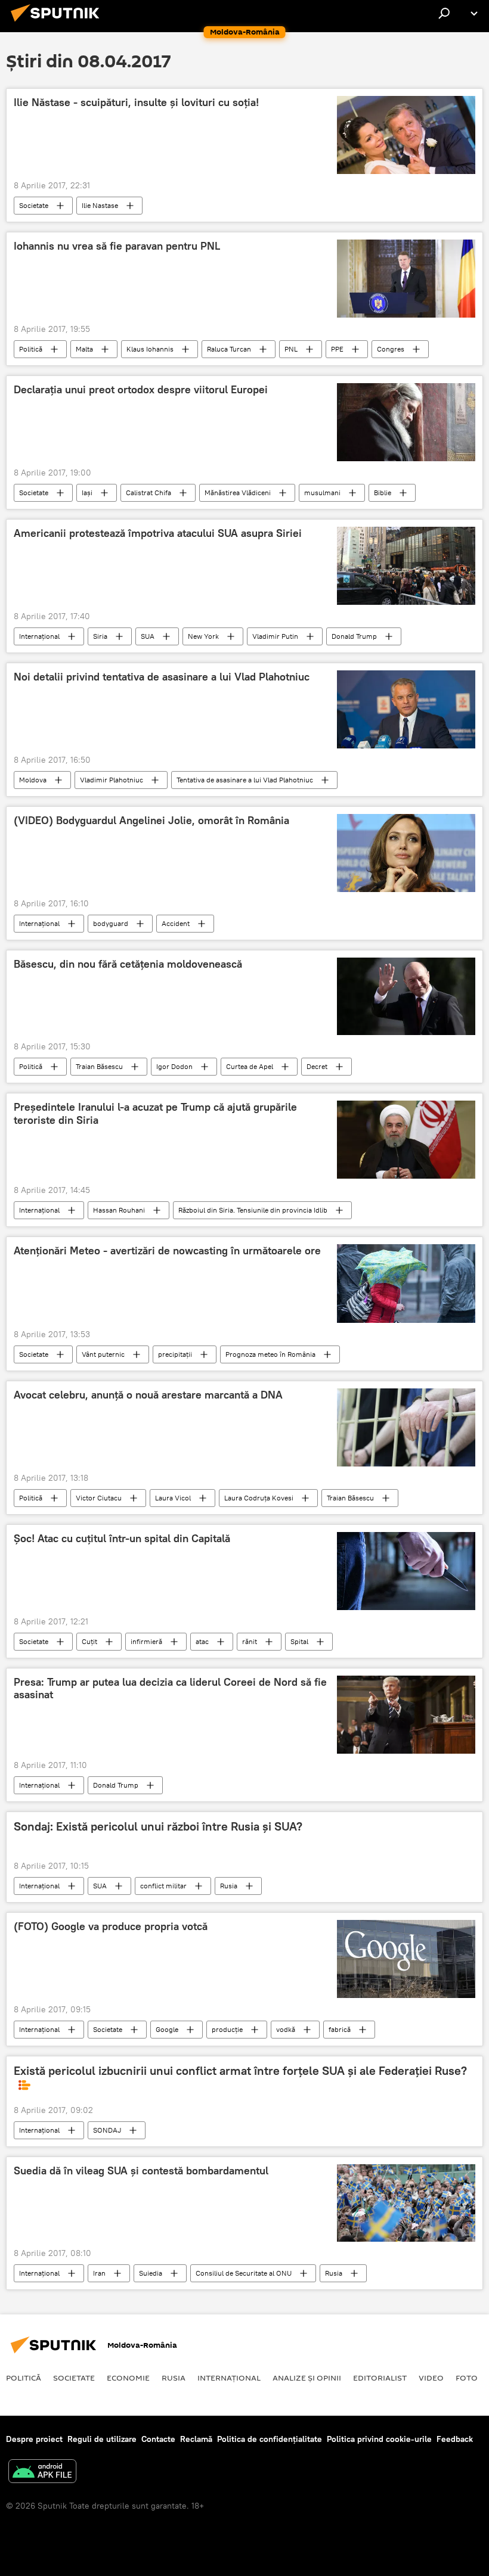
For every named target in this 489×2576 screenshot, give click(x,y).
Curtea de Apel (250, 1066)
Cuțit (89, 1641)
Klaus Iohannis (150, 349)
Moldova (33, 780)
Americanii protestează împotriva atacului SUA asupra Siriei (158, 533)
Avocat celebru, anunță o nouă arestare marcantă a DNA (148, 1395)
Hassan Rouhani (119, 1210)
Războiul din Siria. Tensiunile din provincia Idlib (253, 1210)
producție (227, 2029)
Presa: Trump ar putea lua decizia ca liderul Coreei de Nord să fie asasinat (170, 1689)
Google (167, 2029)
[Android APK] (42, 2473)
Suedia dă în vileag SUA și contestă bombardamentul (141, 2171)
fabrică (340, 2029)
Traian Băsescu (99, 1066)
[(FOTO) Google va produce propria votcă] (406, 1959)
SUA (148, 636)
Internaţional (39, 636)
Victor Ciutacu (99, 1498)
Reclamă (196, 2439)
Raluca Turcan (229, 349)
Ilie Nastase (100, 205)
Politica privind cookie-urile (379, 2439)
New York (203, 636)
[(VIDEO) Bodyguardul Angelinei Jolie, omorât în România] (406, 853)
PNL (291, 349)
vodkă (286, 2029)
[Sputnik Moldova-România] (58, 23)
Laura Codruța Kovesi (259, 1498)
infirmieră (146, 1641)
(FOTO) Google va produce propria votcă (111, 1926)
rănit (250, 1641)
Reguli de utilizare (102, 2439)
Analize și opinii (307, 2378)
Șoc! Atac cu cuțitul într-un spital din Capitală (122, 1539)
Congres (391, 349)
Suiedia (151, 2273)
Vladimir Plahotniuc (112, 780)
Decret (317, 1066)
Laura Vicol (173, 1498)
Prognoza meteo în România (270, 1354)
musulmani (322, 492)
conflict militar (163, 1886)
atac (202, 1641)
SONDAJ (107, 2130)
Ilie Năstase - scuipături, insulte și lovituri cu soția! (136, 102)
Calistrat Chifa (148, 492)
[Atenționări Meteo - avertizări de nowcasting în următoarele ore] (406, 1284)
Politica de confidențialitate (270, 2439)
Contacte (158, 2439)
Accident (176, 923)
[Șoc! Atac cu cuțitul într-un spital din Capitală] (406, 1571)
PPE (337, 349)
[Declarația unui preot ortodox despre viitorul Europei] (406, 422)
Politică (31, 349)
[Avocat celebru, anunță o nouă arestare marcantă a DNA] (406, 1427)
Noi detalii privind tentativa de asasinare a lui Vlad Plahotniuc (162, 677)
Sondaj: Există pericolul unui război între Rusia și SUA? (158, 1826)
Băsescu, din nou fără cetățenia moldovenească (128, 964)
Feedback (455, 2439)
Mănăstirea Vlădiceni (238, 492)
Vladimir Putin (275, 636)
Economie (128, 2378)
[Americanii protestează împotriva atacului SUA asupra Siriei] (406, 566)
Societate (34, 205)
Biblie (383, 492)
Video (431, 2378)
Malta (84, 349)
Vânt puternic (103, 1354)
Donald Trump (354, 636)
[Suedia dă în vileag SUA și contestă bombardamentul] (406, 2203)
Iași (87, 492)
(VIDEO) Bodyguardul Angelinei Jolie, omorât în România (151, 821)
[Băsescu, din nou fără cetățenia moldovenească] (406, 996)
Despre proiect (34, 2439)
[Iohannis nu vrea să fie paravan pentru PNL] (406, 279)
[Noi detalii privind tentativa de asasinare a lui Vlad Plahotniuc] (406, 709)
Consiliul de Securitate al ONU (244, 2273)
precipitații (175, 1354)
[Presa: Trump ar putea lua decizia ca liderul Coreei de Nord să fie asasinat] (406, 1715)
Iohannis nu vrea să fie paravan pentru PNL (117, 246)
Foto (467, 2378)
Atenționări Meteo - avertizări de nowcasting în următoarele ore (167, 1251)
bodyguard (111, 923)
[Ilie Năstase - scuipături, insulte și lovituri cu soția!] (406, 135)
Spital (299, 1641)
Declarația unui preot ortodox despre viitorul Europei (141, 390)
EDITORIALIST (380, 2378)
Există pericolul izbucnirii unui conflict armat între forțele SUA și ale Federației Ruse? (240, 2071)
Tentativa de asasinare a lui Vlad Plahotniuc (245, 780)
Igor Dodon (174, 1066)
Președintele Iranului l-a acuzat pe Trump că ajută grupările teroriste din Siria (155, 1114)
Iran (99, 2273)
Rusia (229, 1886)
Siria (100, 636)
